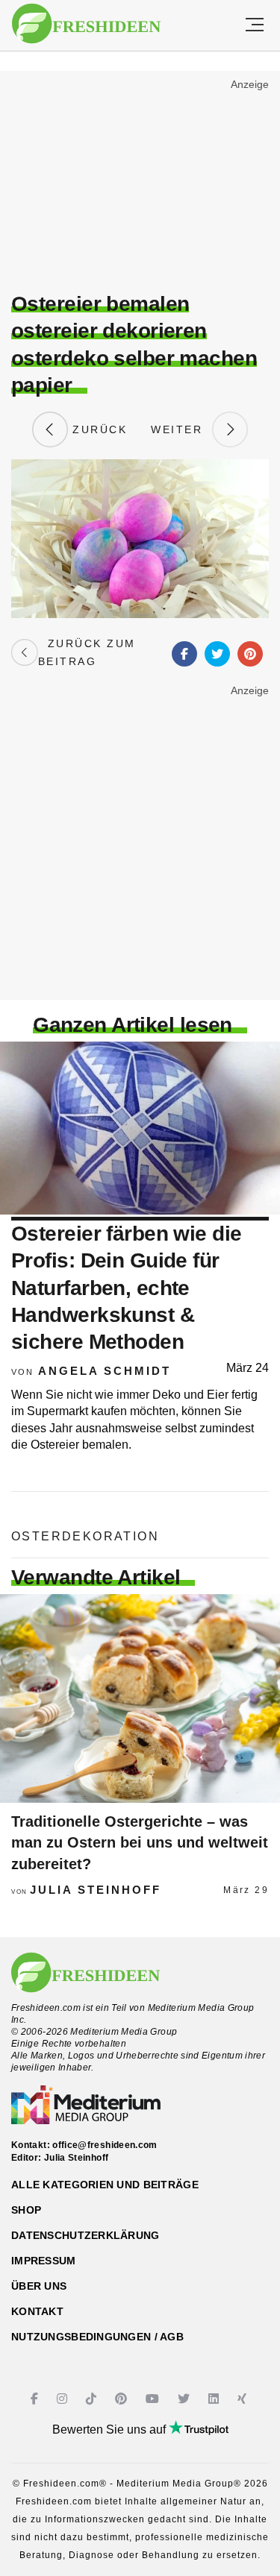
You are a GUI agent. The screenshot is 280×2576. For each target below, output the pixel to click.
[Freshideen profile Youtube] (154, 2399)
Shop (26, 2210)
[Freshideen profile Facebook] (36, 2399)
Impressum (44, 2261)
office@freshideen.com (105, 2145)
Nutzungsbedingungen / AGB (97, 2337)
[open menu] (255, 25)
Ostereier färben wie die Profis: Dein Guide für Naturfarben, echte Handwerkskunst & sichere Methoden (127, 1288)
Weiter (181, 429)
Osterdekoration (85, 1536)
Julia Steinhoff (96, 1890)
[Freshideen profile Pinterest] (123, 2399)
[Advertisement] (140, 183)
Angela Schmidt (105, 1371)
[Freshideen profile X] (186, 2399)
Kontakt (37, 2311)
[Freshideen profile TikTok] (93, 2399)
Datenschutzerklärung (85, 2235)
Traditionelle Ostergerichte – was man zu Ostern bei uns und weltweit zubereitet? (140, 1843)
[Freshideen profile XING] (244, 2399)
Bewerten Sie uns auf (111, 2429)
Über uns (39, 2286)
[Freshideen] (86, 24)
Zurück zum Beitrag (87, 652)
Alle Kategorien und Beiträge (105, 2185)
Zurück (98, 429)
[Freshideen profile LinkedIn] (215, 2399)
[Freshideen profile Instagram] (64, 2399)
